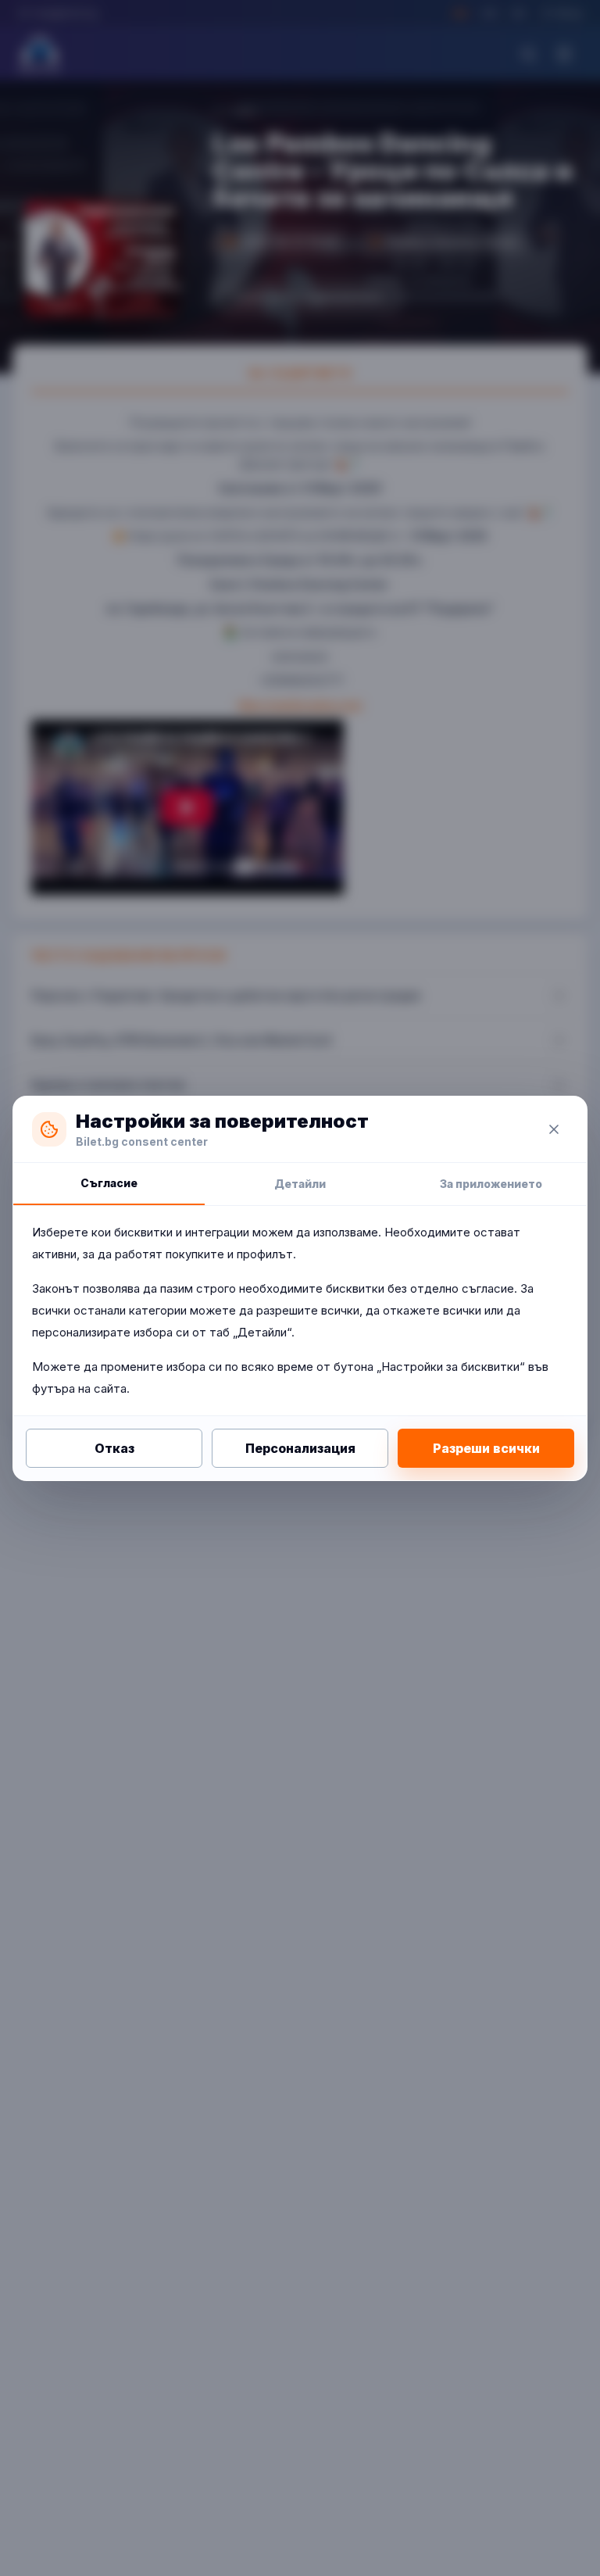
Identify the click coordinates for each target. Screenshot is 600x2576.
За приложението (491, 1184)
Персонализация (300, 1448)
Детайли (300, 1184)
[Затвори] (554, 1129)
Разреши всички (486, 1448)
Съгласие (109, 1183)
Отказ (114, 1448)
